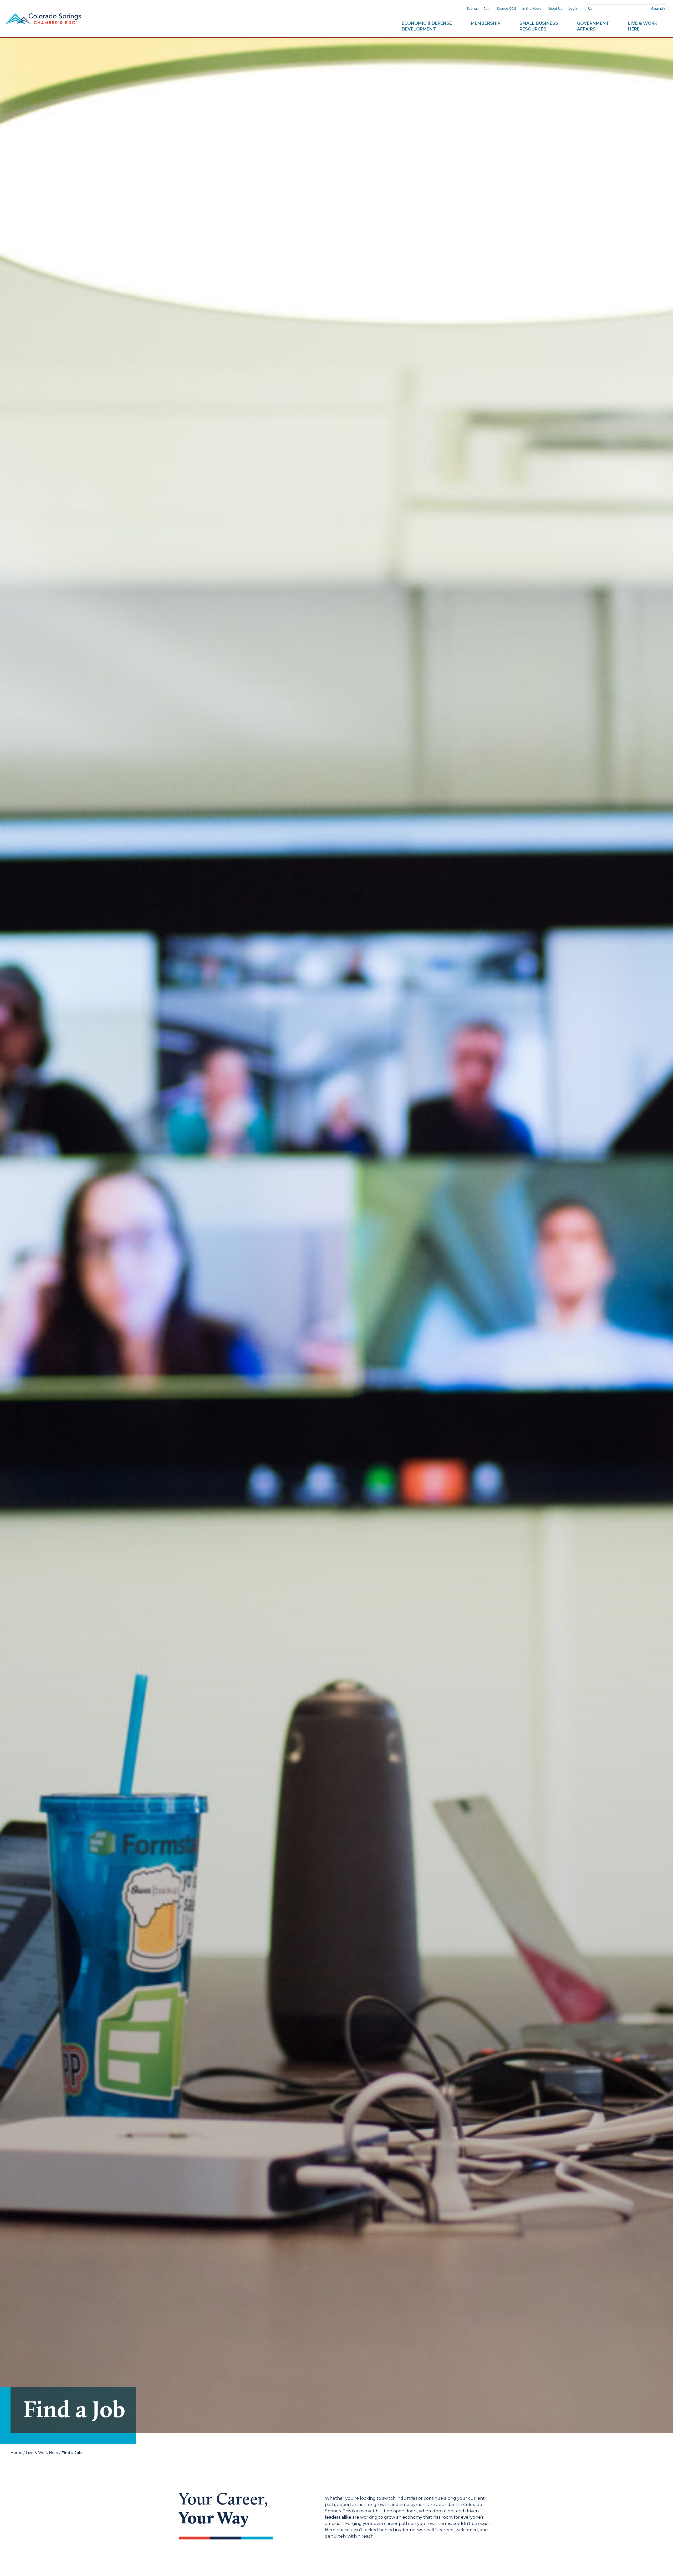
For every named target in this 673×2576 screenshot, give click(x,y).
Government (593, 26)
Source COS (506, 9)
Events (472, 9)
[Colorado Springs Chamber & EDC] (43, 19)
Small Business (539, 26)
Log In (573, 9)
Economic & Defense (427, 26)
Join (487, 9)
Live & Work (643, 26)
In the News (532, 9)
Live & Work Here (42, 2453)
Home (16, 2453)
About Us (555, 9)
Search (658, 9)
